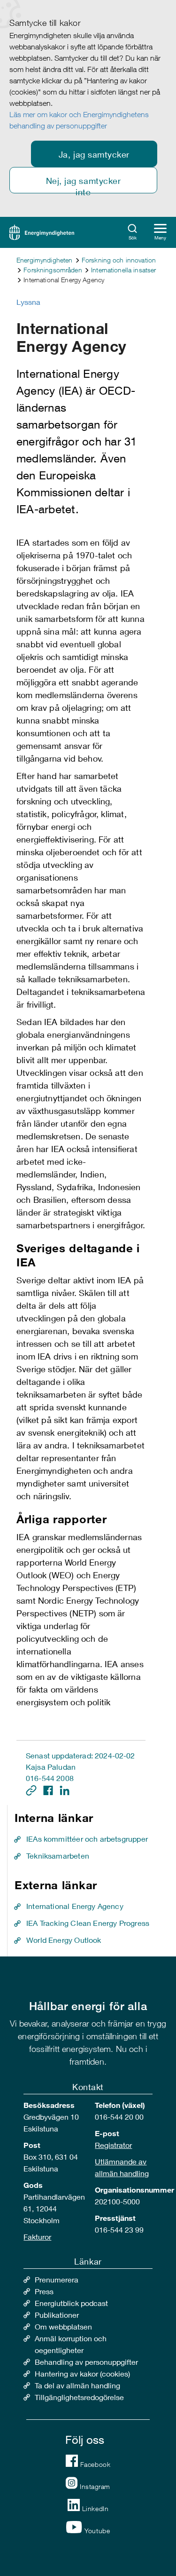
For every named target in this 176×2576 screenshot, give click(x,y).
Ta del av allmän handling (77, 2385)
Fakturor (37, 2237)
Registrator (113, 2145)
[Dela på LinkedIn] (65, 1789)
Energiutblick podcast (71, 2303)
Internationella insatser (123, 270)
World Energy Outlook (64, 1940)
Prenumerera (57, 2279)
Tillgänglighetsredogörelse (79, 2397)
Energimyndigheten (44, 260)
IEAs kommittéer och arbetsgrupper (87, 1839)
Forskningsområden (53, 270)
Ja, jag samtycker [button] (94, 154)
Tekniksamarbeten (58, 1856)
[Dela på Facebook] (49, 1789)
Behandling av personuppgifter (86, 2362)
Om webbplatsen (63, 2326)
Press (44, 2291)
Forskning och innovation (119, 260)
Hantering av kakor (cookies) (82, 2373)
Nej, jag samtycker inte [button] (84, 184)
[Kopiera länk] (32, 1789)
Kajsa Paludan (51, 1767)
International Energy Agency (75, 1906)
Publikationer (57, 2315)
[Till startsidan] (42, 231)
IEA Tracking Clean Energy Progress (88, 1923)
